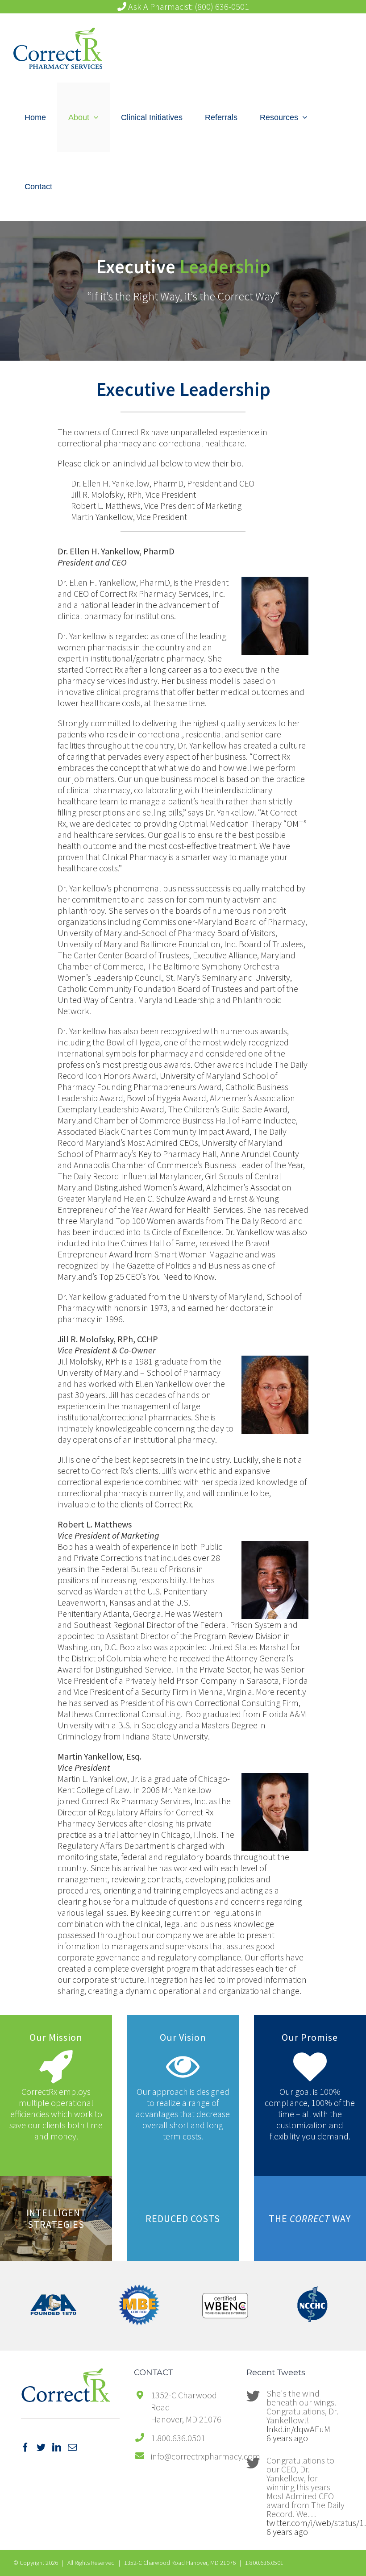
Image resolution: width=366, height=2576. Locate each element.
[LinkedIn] (57, 2447)
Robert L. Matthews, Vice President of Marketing (156, 506)
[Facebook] (25, 2447)
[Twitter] (41, 2447)
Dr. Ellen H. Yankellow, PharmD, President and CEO (163, 483)
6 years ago (287, 2438)
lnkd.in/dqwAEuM (298, 2429)
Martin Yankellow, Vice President (129, 517)
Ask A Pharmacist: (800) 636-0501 (188, 7)
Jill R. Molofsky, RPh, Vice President (133, 494)
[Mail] (72, 2447)
